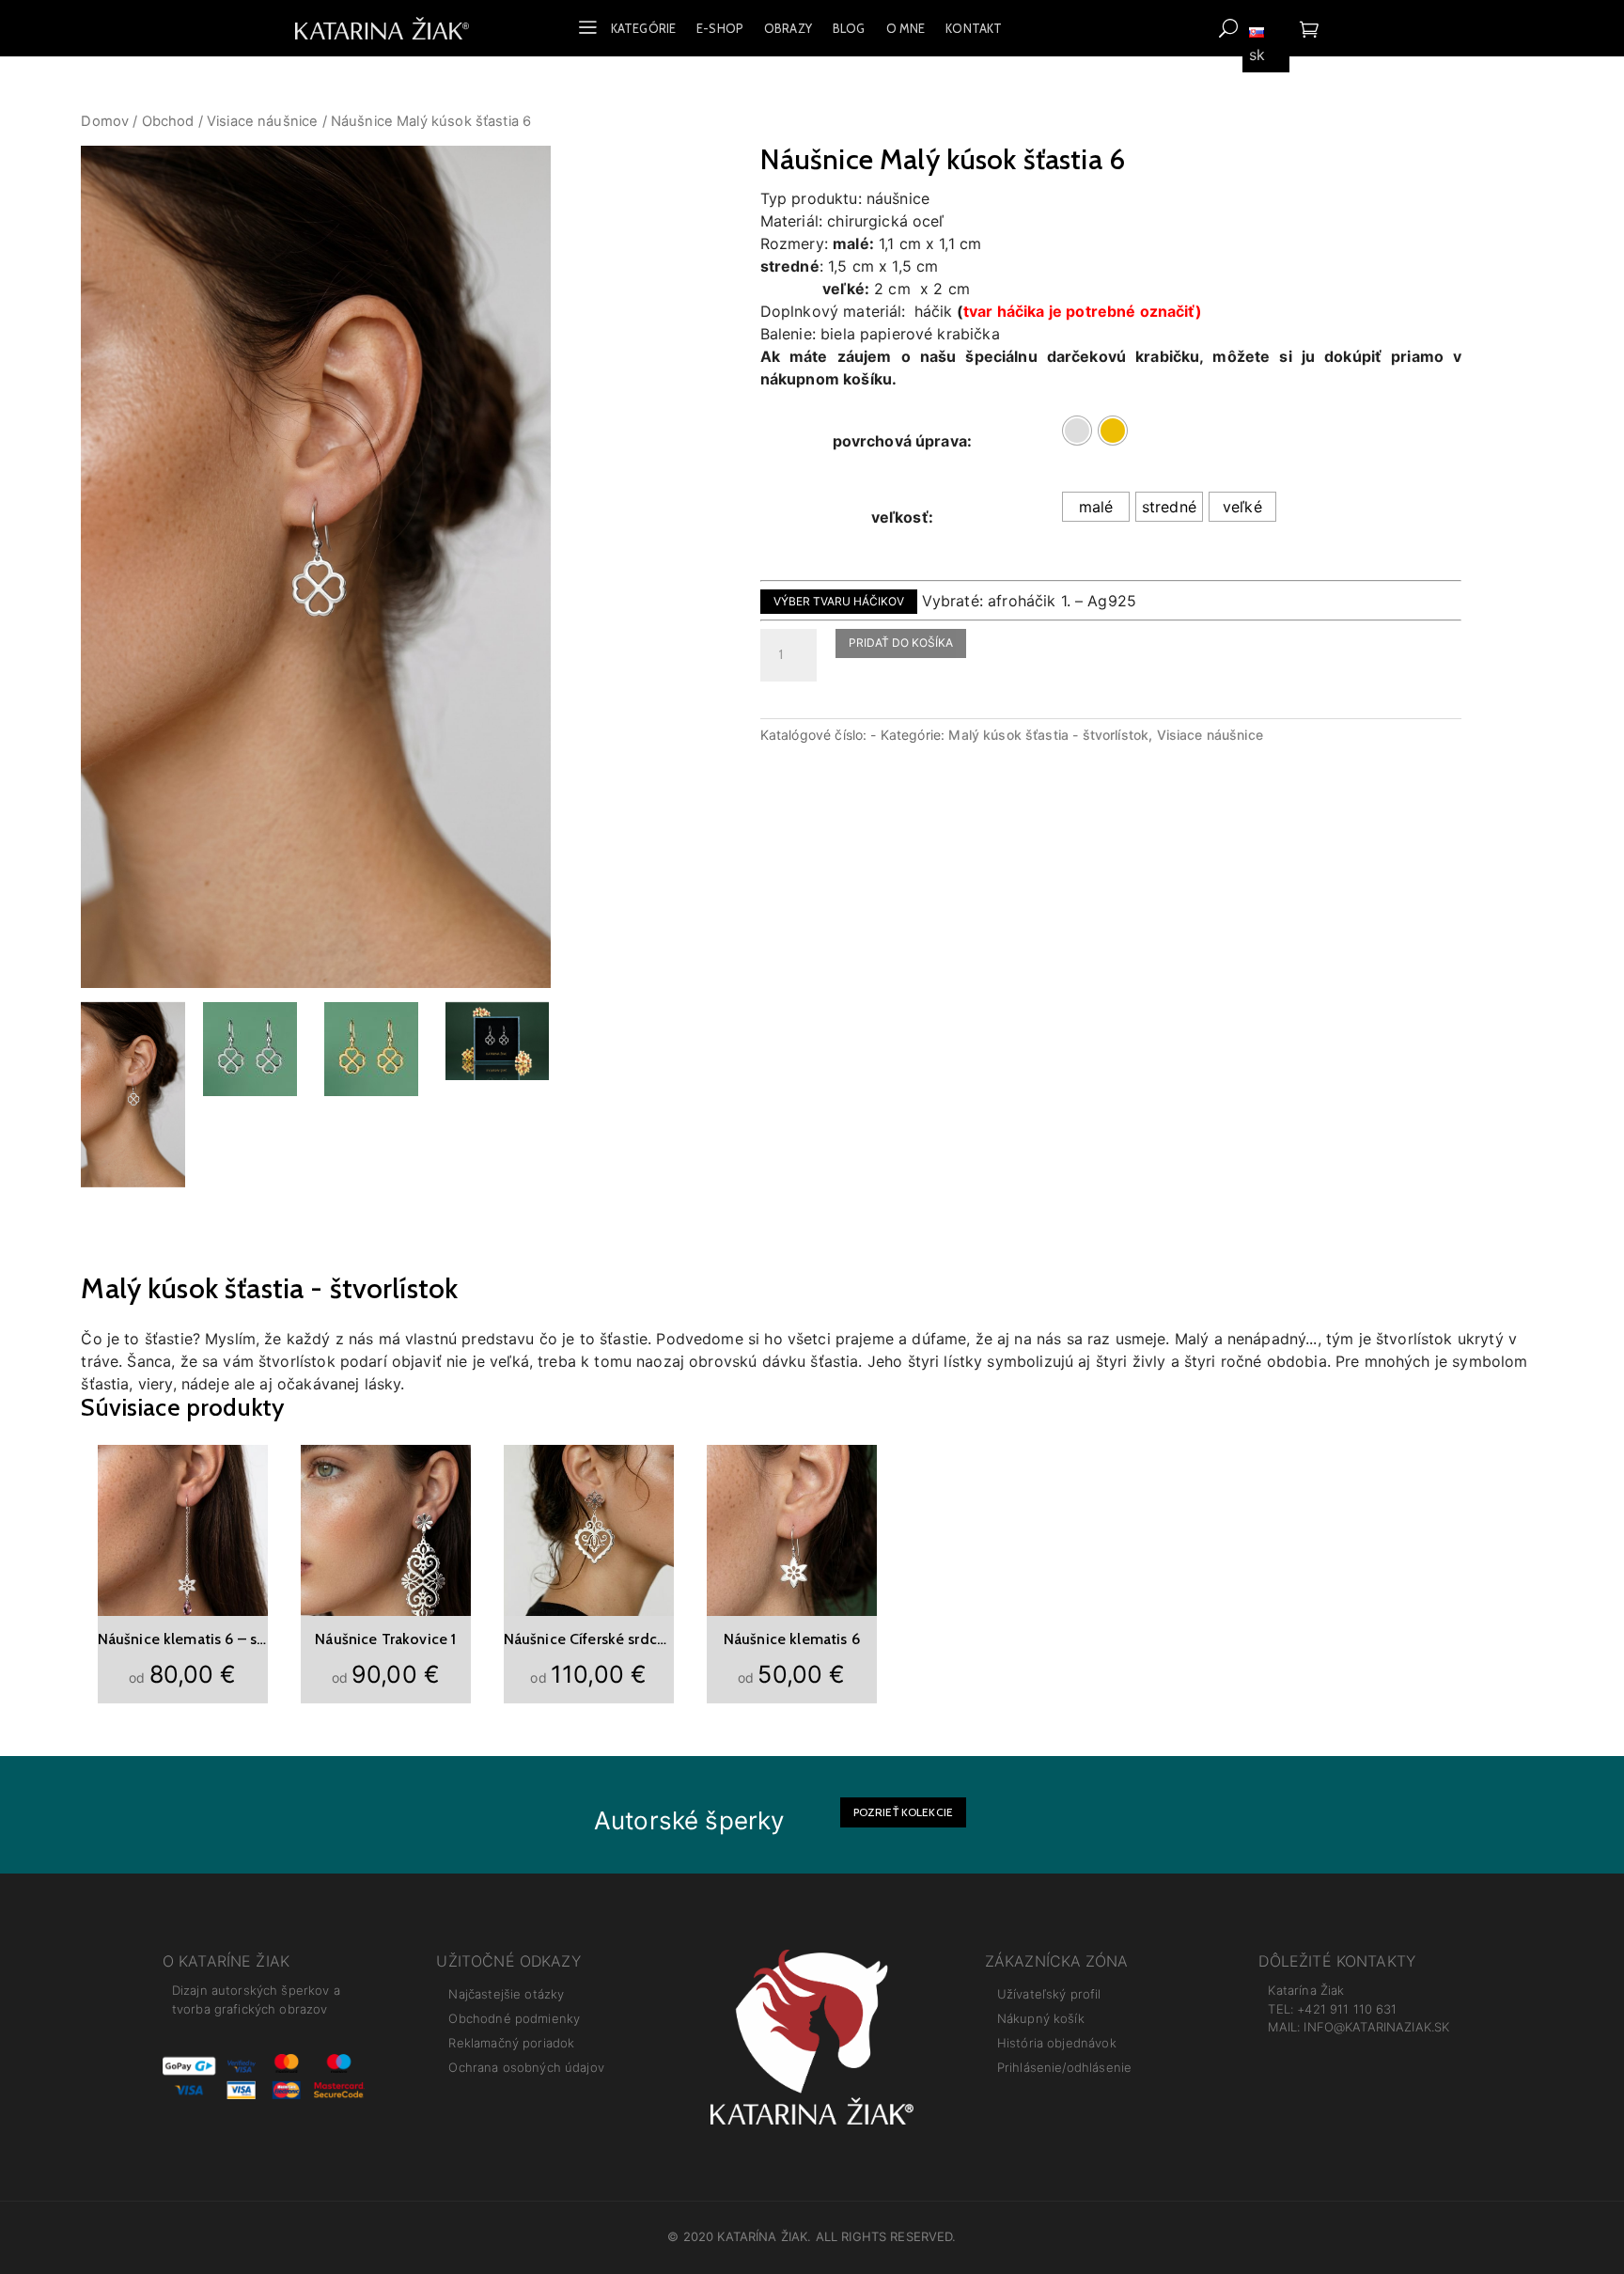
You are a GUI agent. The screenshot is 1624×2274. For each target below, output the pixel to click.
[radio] (1077, 431)
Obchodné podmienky (514, 2018)
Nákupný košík (1041, 2018)
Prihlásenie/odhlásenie (1064, 2067)
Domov (105, 121)
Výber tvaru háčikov (839, 601)
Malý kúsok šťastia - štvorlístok (1048, 735)
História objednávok (1057, 2043)
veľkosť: (902, 517)
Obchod (168, 121)
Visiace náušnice (262, 121)
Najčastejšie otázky (506, 1994)
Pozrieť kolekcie (903, 1812)
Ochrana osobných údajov (526, 2067)
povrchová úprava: (903, 441)
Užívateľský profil (1049, 1994)
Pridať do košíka (901, 643)
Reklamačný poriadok (511, 2043)
